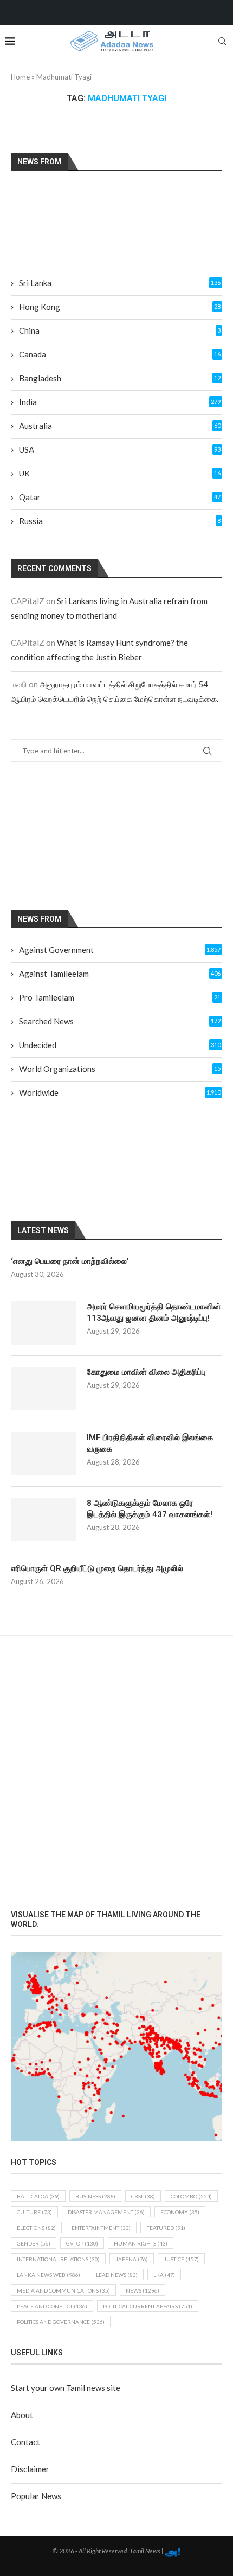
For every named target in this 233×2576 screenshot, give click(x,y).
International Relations (58, 2259)
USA (120, 449)
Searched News (120, 1021)
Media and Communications (63, 2290)
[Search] (222, 41)
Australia (120, 426)
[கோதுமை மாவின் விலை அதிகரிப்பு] (43, 1388)
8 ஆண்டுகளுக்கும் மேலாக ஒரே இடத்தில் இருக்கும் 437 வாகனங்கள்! (150, 1509)
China (120, 330)
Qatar (120, 497)
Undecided (120, 1045)
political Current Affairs (148, 2306)
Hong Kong (120, 307)
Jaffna (132, 2259)
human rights (141, 2243)
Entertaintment (101, 2228)
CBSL (143, 2196)
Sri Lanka (120, 283)
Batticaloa (38, 2196)
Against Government (120, 950)
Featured (166, 2228)
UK (120, 473)
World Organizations (120, 1069)
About (22, 2415)
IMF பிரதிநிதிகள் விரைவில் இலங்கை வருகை (150, 1443)
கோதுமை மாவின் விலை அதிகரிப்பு (146, 1372)
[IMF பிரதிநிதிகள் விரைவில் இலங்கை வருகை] (43, 1454)
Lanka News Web (48, 2275)
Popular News (36, 2496)
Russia (120, 521)
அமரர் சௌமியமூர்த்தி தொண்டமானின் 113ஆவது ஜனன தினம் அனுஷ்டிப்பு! (154, 1312)
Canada (120, 354)
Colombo (191, 2196)
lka (164, 2275)
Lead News (117, 2275)
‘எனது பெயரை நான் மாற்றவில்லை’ (70, 1261)
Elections (36, 2228)
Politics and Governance (61, 2322)
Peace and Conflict (52, 2306)
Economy (180, 2212)
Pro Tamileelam (120, 997)
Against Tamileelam (120, 974)
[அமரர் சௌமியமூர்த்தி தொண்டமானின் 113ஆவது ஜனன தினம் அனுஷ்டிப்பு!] (43, 1323)
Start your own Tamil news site (66, 2388)
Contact (25, 2442)
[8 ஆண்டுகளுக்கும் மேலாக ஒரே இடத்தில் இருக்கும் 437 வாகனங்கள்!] (43, 1519)
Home (20, 77)
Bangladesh (120, 378)
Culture (34, 2212)
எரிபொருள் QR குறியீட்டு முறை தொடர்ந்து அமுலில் (97, 1568)
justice (181, 2259)
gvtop (82, 2243)
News (143, 2290)
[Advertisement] (106, 835)
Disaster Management (106, 2212)
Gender (34, 2243)
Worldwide (120, 1092)
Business (95, 2196)
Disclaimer (30, 2469)
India (120, 402)
